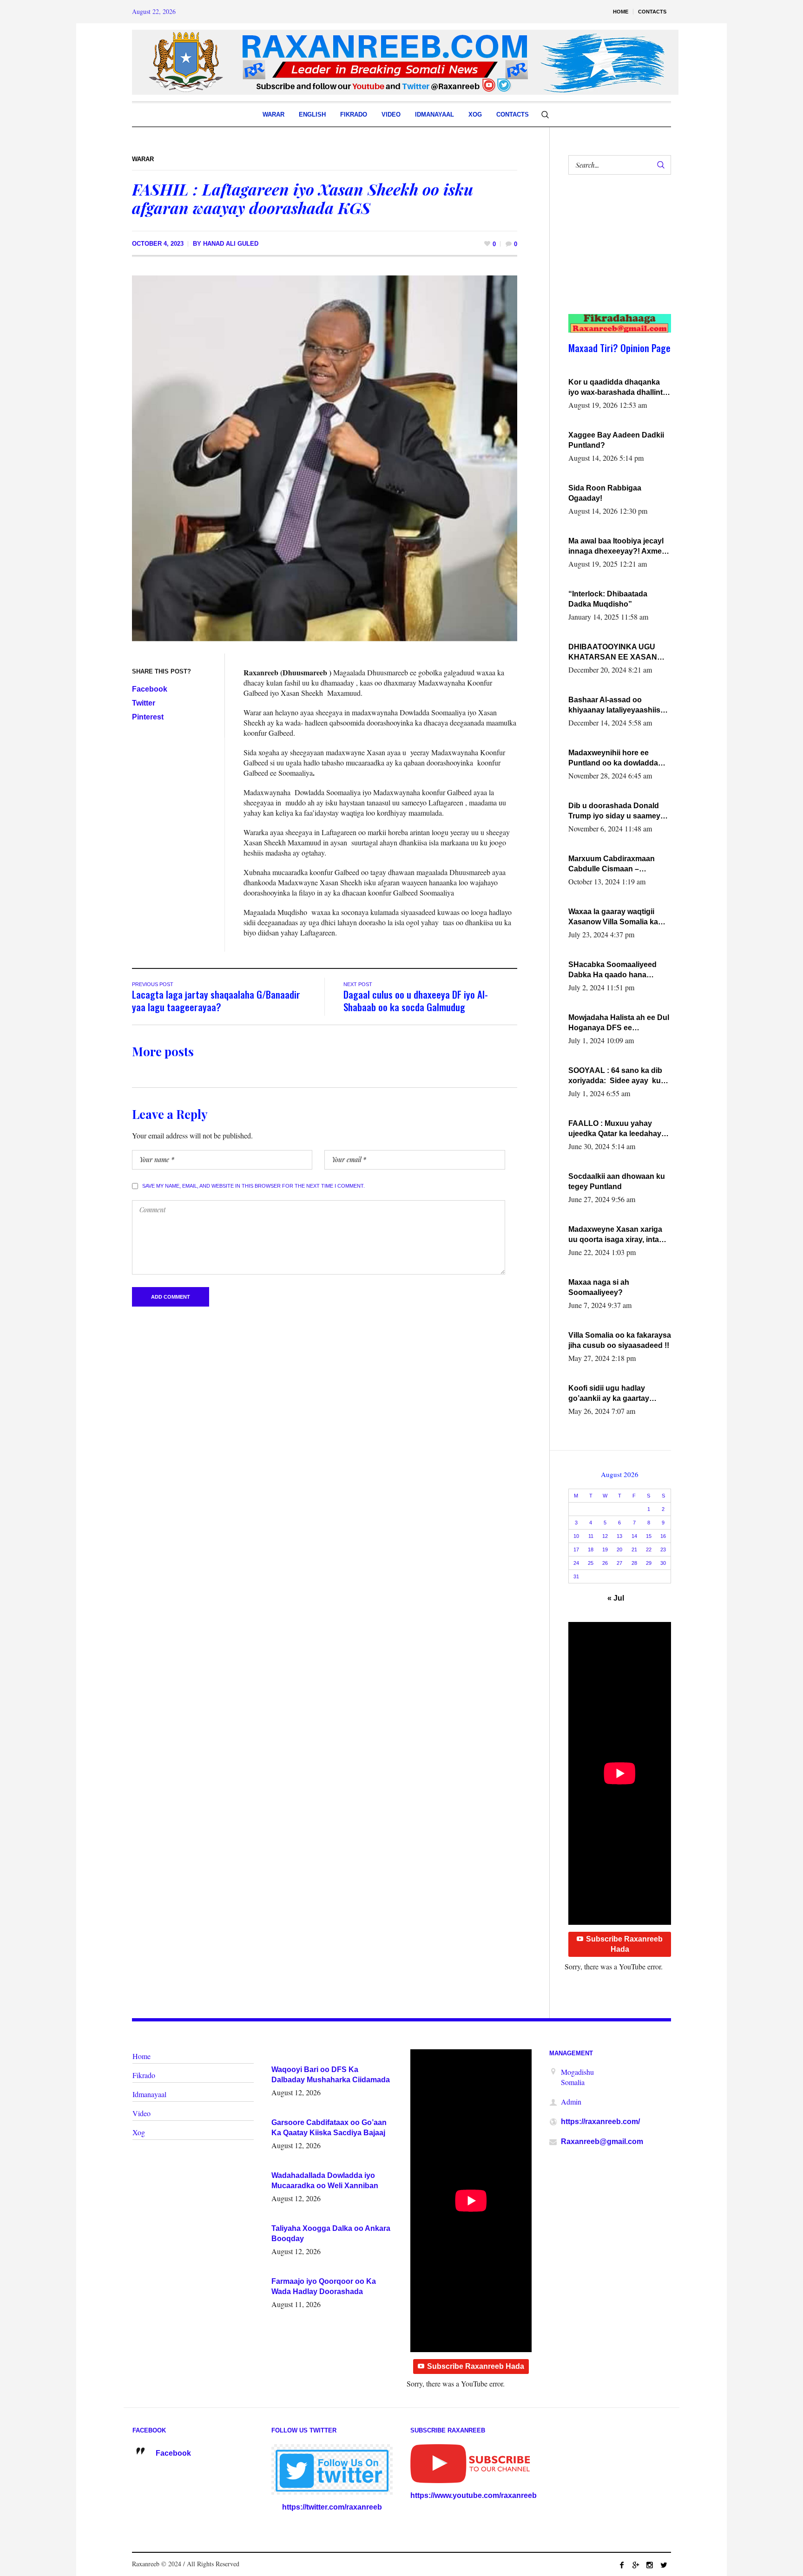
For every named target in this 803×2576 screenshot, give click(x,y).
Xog (139, 2132)
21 (634, 1550)
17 (576, 1550)
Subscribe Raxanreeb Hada (624, 1944)
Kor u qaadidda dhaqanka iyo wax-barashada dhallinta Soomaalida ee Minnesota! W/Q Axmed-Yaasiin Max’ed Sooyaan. (618, 388)
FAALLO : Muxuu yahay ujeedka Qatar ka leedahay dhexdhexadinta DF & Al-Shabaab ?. (615, 1129)
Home (142, 2056)
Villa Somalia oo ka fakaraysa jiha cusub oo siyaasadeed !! (620, 1340)
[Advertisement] (615, 254)
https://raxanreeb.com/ (600, 2122)
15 (649, 1536)
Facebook (150, 689)
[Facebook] (622, 2565)
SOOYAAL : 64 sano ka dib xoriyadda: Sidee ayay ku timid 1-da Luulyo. (615, 1076)
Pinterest (148, 717)
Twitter (144, 703)
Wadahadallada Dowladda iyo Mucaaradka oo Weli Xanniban (325, 2180)
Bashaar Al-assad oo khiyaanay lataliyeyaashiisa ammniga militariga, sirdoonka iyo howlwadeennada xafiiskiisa (618, 706)
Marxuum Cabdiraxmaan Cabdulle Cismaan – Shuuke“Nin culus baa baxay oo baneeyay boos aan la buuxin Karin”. (620, 864)
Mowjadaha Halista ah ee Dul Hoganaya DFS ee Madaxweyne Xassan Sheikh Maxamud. (619, 1023)
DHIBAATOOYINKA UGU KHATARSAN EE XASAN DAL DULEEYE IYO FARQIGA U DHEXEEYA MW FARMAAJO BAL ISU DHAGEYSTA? (618, 653)
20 (619, 1550)
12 (605, 1536)
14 (634, 1536)
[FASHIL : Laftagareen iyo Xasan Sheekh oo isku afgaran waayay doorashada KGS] (325, 458)
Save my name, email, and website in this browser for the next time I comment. (253, 1186)
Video (142, 2113)
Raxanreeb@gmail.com (602, 2141)
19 (605, 1550)
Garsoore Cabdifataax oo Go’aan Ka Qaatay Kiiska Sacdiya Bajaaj (329, 2128)
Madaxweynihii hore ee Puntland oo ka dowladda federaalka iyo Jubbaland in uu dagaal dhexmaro (617, 758)
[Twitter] (664, 2565)
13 (619, 1536)
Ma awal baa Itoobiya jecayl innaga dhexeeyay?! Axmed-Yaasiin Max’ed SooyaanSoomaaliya (619, 547)
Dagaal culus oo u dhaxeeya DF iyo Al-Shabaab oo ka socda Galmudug (416, 1000)
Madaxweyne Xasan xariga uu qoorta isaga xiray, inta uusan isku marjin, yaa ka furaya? (615, 1235)
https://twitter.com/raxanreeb (332, 2507)
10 (576, 1536)
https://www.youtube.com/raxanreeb (474, 2495)
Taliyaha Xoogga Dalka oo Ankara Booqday (331, 2233)
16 (663, 1536)
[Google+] (636, 2565)
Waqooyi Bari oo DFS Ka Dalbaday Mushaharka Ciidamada (331, 2075)
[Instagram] (650, 2565)
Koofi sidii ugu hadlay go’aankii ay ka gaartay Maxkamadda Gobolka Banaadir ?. (609, 1394)
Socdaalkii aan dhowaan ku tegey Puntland (617, 1181)
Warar (143, 159)
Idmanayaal (149, 2094)
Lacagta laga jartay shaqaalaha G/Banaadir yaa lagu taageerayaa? (216, 1000)
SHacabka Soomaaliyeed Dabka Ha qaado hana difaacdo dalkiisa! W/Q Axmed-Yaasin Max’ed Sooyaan (612, 970)
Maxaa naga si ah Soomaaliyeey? (599, 1287)
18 (591, 1550)
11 (591, 1536)
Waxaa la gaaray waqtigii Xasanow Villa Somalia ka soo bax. (613, 917)
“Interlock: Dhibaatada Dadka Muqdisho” (608, 599)
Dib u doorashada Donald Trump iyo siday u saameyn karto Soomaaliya (617, 811)
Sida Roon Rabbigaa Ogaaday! (605, 493)
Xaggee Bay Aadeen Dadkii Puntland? (616, 440)
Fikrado (144, 2075)
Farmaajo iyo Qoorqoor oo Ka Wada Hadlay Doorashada (324, 2286)
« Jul (616, 1598)
